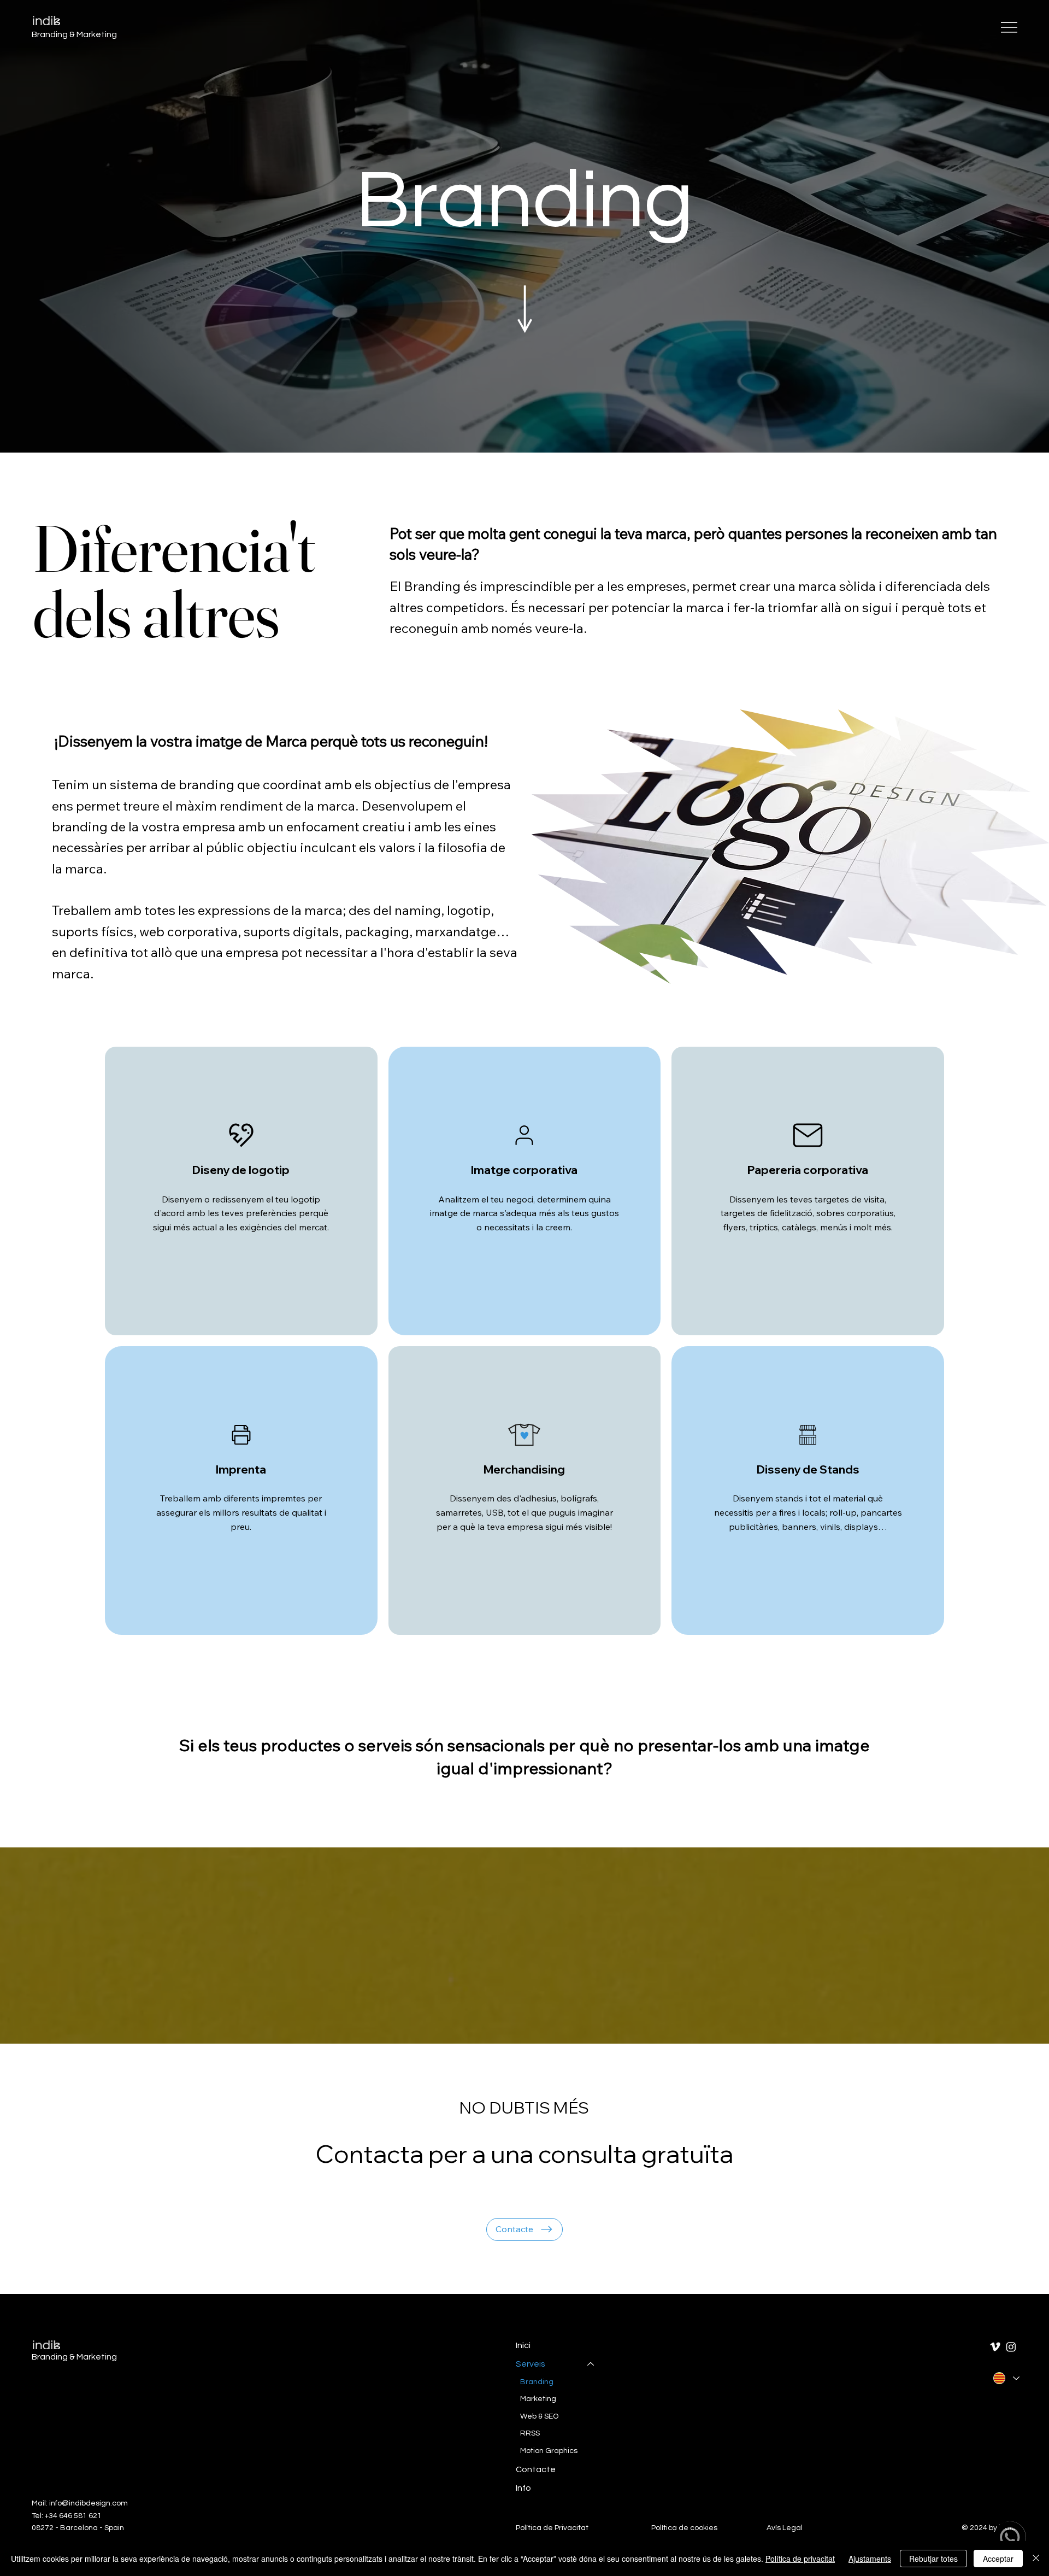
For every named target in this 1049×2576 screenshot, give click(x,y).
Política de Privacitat (552, 2528)
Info (523, 2488)
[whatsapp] (1010, 2537)
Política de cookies (684, 2528)
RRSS (530, 2433)
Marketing (538, 2399)
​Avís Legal (785, 2528)
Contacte (536, 2469)
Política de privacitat (800, 2559)
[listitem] (241, 1191)
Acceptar (998, 2559)
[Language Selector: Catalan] (1006, 2378)
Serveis (531, 2364)
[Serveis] (591, 2364)
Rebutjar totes (933, 2559)
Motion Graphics (549, 2451)
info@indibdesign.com (89, 2503)
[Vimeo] (995, 2347)
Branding (524, 201)
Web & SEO (539, 2416)
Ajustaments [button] (870, 2559)
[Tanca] (1036, 2559)
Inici (523, 2345)
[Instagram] (1011, 2347)
